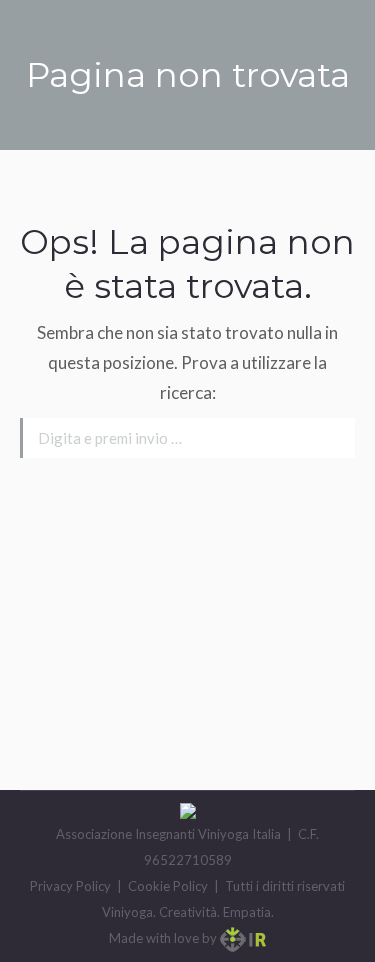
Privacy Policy (70, 886)
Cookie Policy (168, 886)
